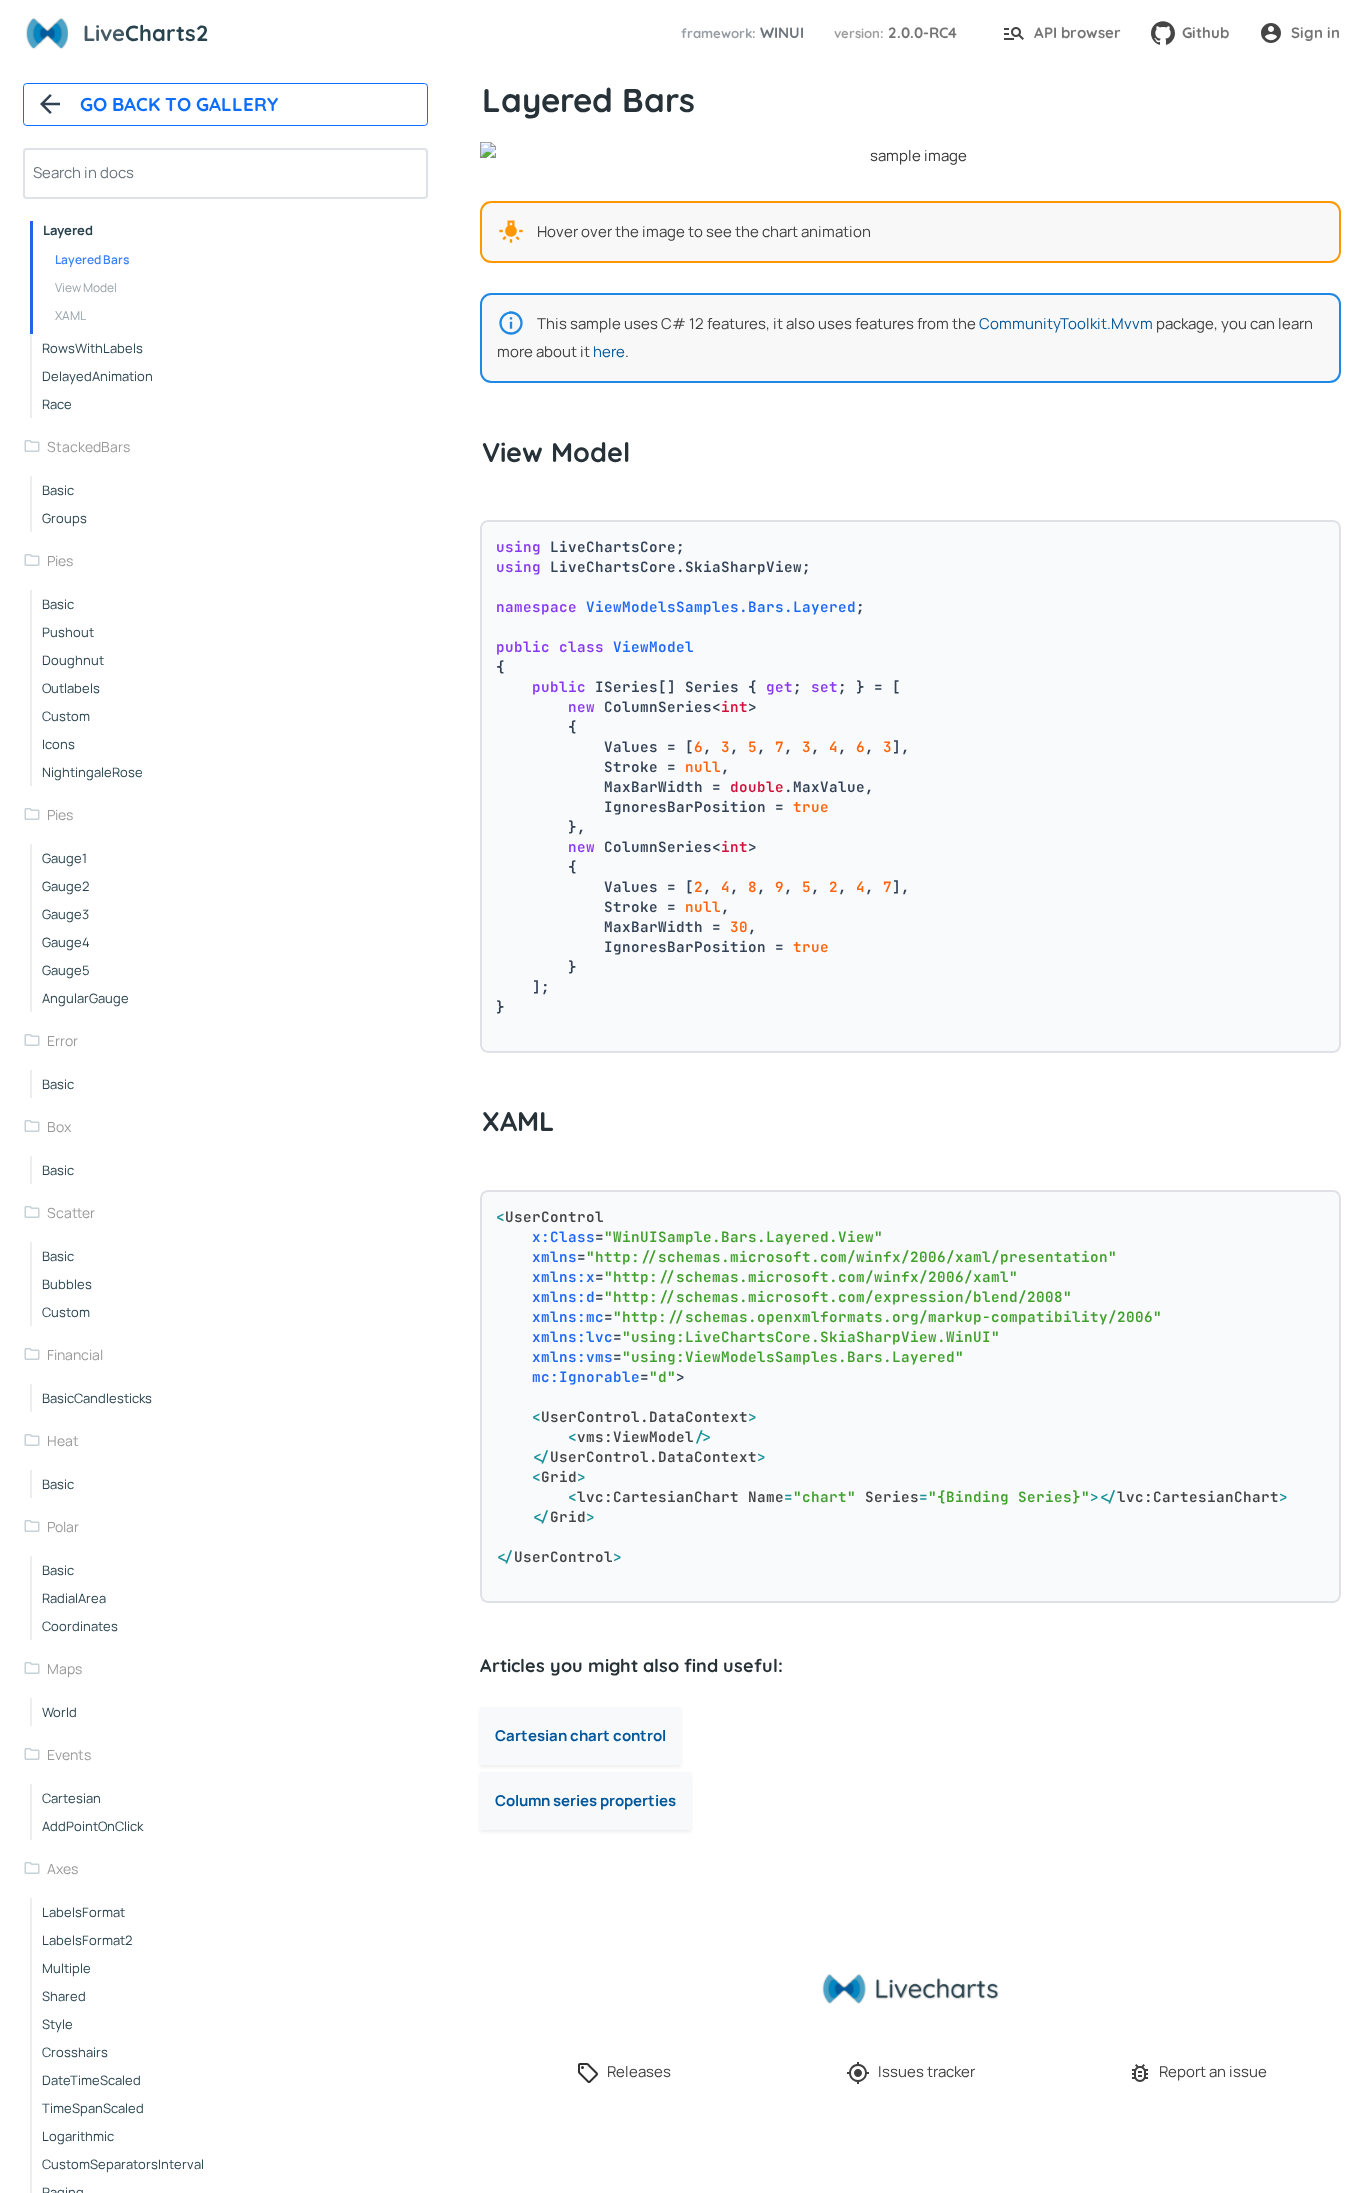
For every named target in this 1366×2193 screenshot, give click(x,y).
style (57, 2024)
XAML (70, 315)
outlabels (71, 688)
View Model (86, 287)
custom (66, 716)
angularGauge (85, 998)
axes (62, 1868)
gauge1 (64, 858)
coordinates (80, 1626)
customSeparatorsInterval (123, 2164)
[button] (739, 33)
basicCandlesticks (97, 1398)
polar (63, 1526)
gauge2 (65, 886)
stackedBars (88, 446)
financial (75, 1354)
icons (58, 744)
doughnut (73, 660)
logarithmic (78, 2136)
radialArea (74, 1598)
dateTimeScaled (91, 2080)
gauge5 (66, 970)
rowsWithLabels (92, 348)
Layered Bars (92, 259)
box (59, 1126)
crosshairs (75, 2052)
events (69, 1754)
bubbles (67, 1284)
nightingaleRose (92, 772)
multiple (66, 1968)
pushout (68, 632)
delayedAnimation (97, 376)
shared (64, 1996)
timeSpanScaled (93, 2108)
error (62, 1040)
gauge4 (66, 942)
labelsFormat (83, 1912)
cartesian (71, 1798)
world (59, 1712)
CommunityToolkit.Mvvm (1066, 323)
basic (58, 490)
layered (68, 230)
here (609, 351)
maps (64, 1668)
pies (60, 560)
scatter (71, 1212)
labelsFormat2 (87, 1940)
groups (64, 518)
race (57, 404)
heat (63, 1440)
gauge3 (65, 914)
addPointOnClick (92, 1826)
